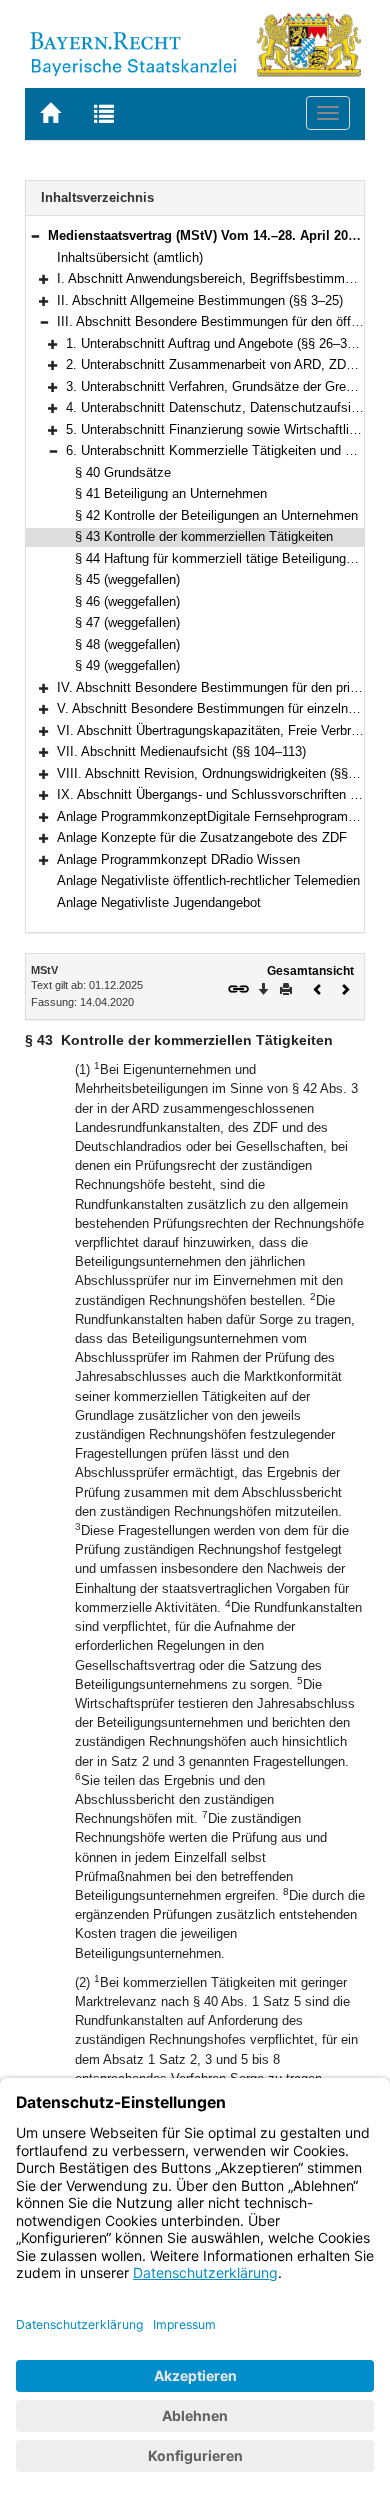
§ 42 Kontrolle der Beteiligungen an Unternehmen (216, 515)
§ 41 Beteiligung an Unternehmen (171, 493)
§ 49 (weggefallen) (127, 665)
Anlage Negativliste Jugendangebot (159, 902)
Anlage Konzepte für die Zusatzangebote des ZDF (202, 837)
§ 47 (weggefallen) (127, 622)
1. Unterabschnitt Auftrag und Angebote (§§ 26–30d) (215, 343)
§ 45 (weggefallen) (127, 579)
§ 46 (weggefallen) (127, 601)
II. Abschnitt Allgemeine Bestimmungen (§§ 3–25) (200, 300)
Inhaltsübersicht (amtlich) (130, 257)
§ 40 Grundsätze (123, 472)
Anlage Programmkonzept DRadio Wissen (178, 859)
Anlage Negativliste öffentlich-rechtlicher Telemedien (208, 880)
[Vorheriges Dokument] (318, 987)
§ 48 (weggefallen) (127, 644)
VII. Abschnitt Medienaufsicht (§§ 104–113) (181, 751)
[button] (35, 235)
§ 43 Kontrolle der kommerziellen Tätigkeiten (204, 536)
